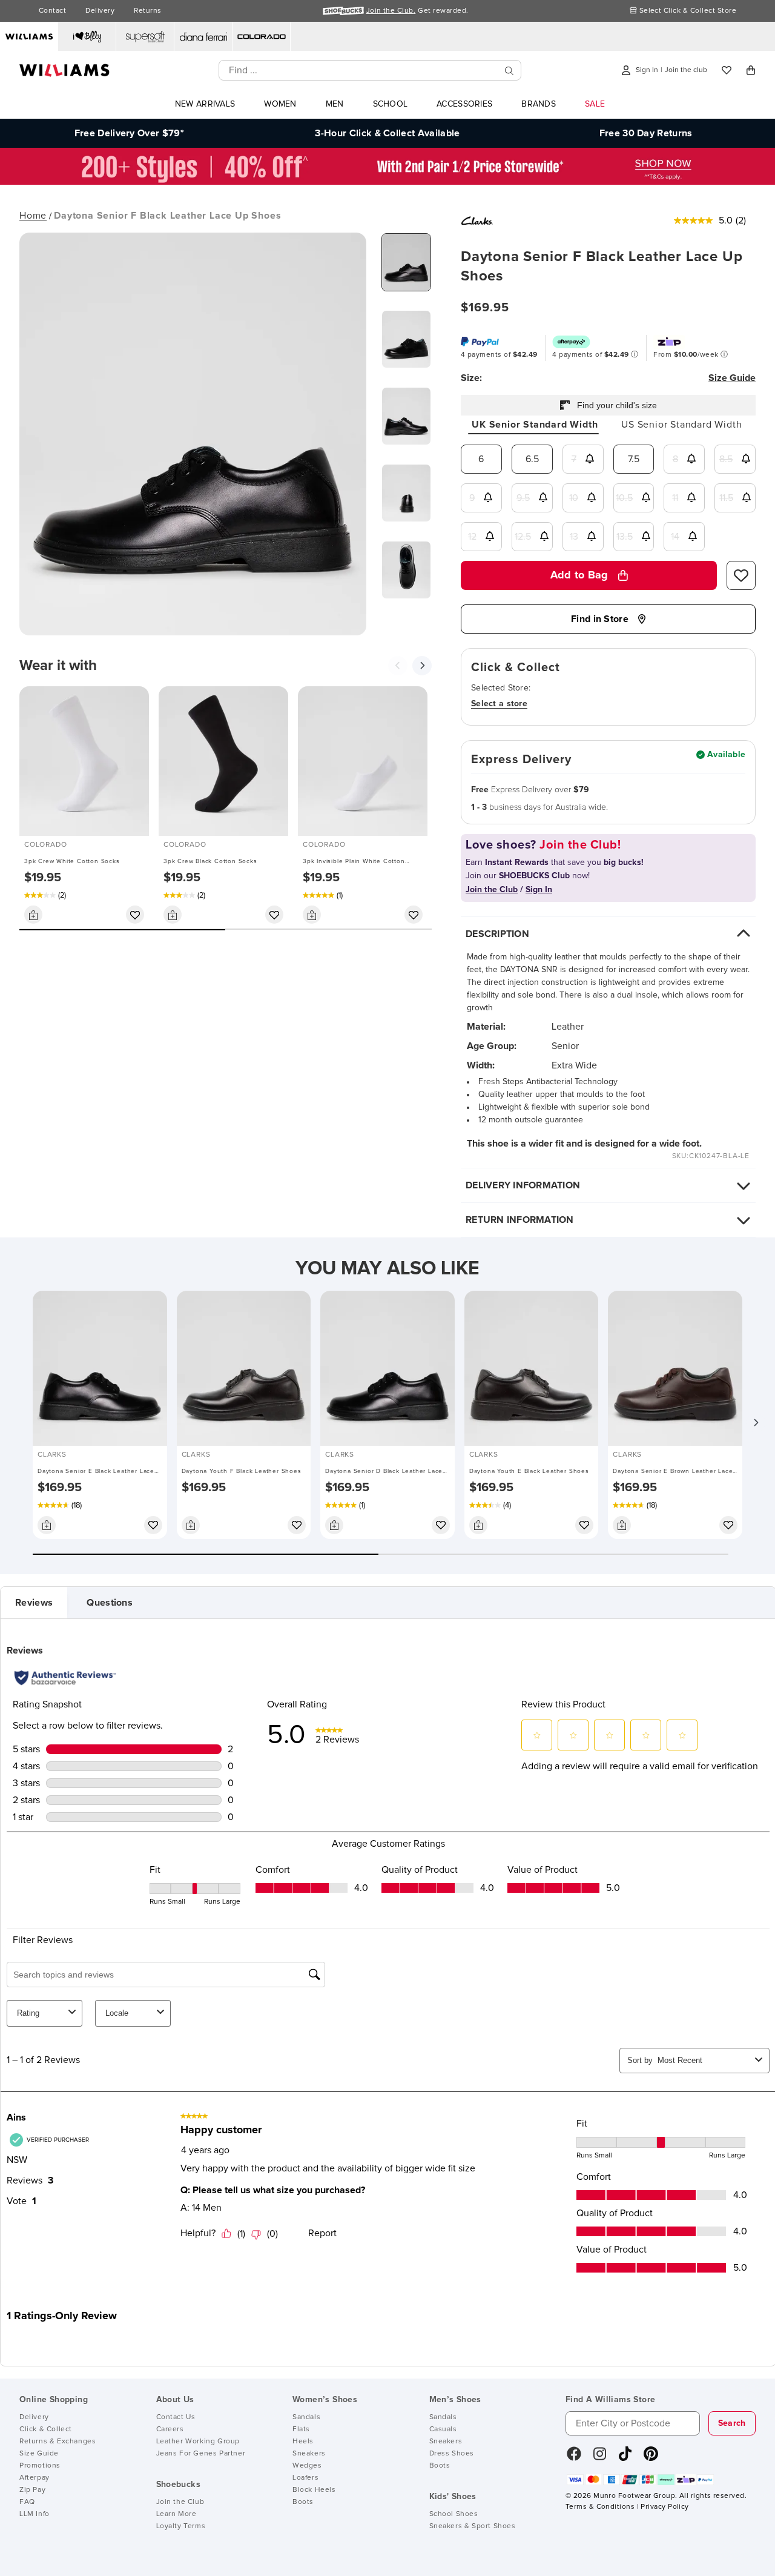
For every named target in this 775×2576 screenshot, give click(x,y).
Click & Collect (46, 2429)
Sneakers (309, 2454)
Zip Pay (32, 2490)
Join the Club (180, 2502)
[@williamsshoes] (625, 2458)
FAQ (27, 2502)
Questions (110, 1603)
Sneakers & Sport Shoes (473, 2526)
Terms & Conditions (600, 2507)
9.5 (523, 498)
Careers (170, 2429)
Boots (303, 2502)
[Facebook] (574, 2458)
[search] (509, 71)
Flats (301, 2429)
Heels (303, 2442)
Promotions (40, 2466)
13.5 (625, 537)
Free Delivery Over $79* (129, 133)
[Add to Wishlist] (135, 915)
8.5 (726, 459)
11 (675, 498)
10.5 (624, 498)
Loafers (305, 2478)
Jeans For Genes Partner (201, 2454)
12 (472, 537)
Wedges (307, 2466)
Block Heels (314, 2490)
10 (574, 498)
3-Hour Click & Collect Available (387, 133)
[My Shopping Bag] (751, 70)
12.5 (523, 537)
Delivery (100, 11)
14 (675, 537)
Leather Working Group (198, 2442)
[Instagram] (600, 2458)
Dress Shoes (452, 2454)
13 (574, 537)
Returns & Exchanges (58, 2442)
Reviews (34, 1603)
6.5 (532, 459)
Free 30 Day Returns (646, 133)
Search (732, 2423)
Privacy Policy (665, 2507)
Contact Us (176, 2417)
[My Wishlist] (727, 70)
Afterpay (35, 2478)
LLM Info (35, 2514)
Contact (52, 11)
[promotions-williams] (387, 182)
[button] (756, 1423)
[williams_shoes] (651, 2458)
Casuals (443, 2429)
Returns (147, 11)
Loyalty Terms (181, 2526)
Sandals (306, 2417)
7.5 (634, 459)
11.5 (726, 498)
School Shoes (454, 2514)
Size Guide (39, 2454)
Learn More (176, 2514)
